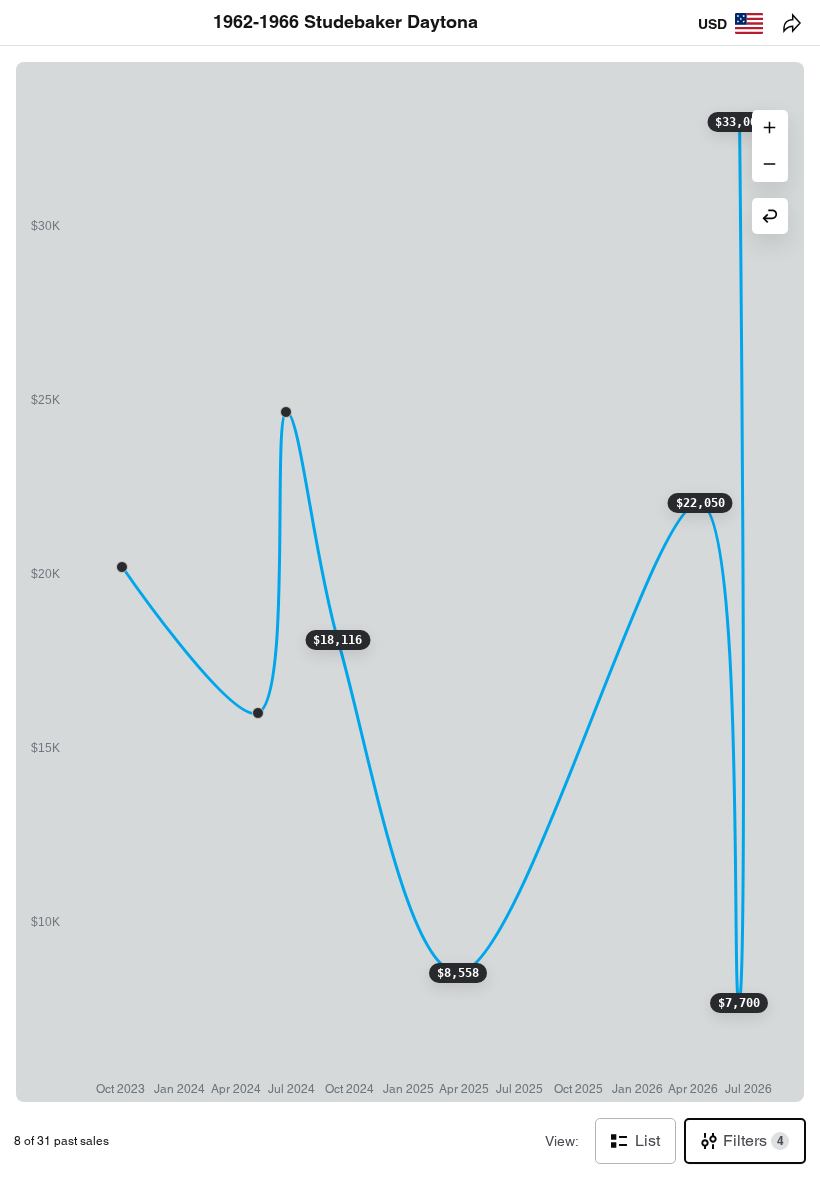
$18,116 (337, 640)
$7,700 (739, 1003)
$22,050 (700, 503)
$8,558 (458, 973)
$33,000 (739, 122)
